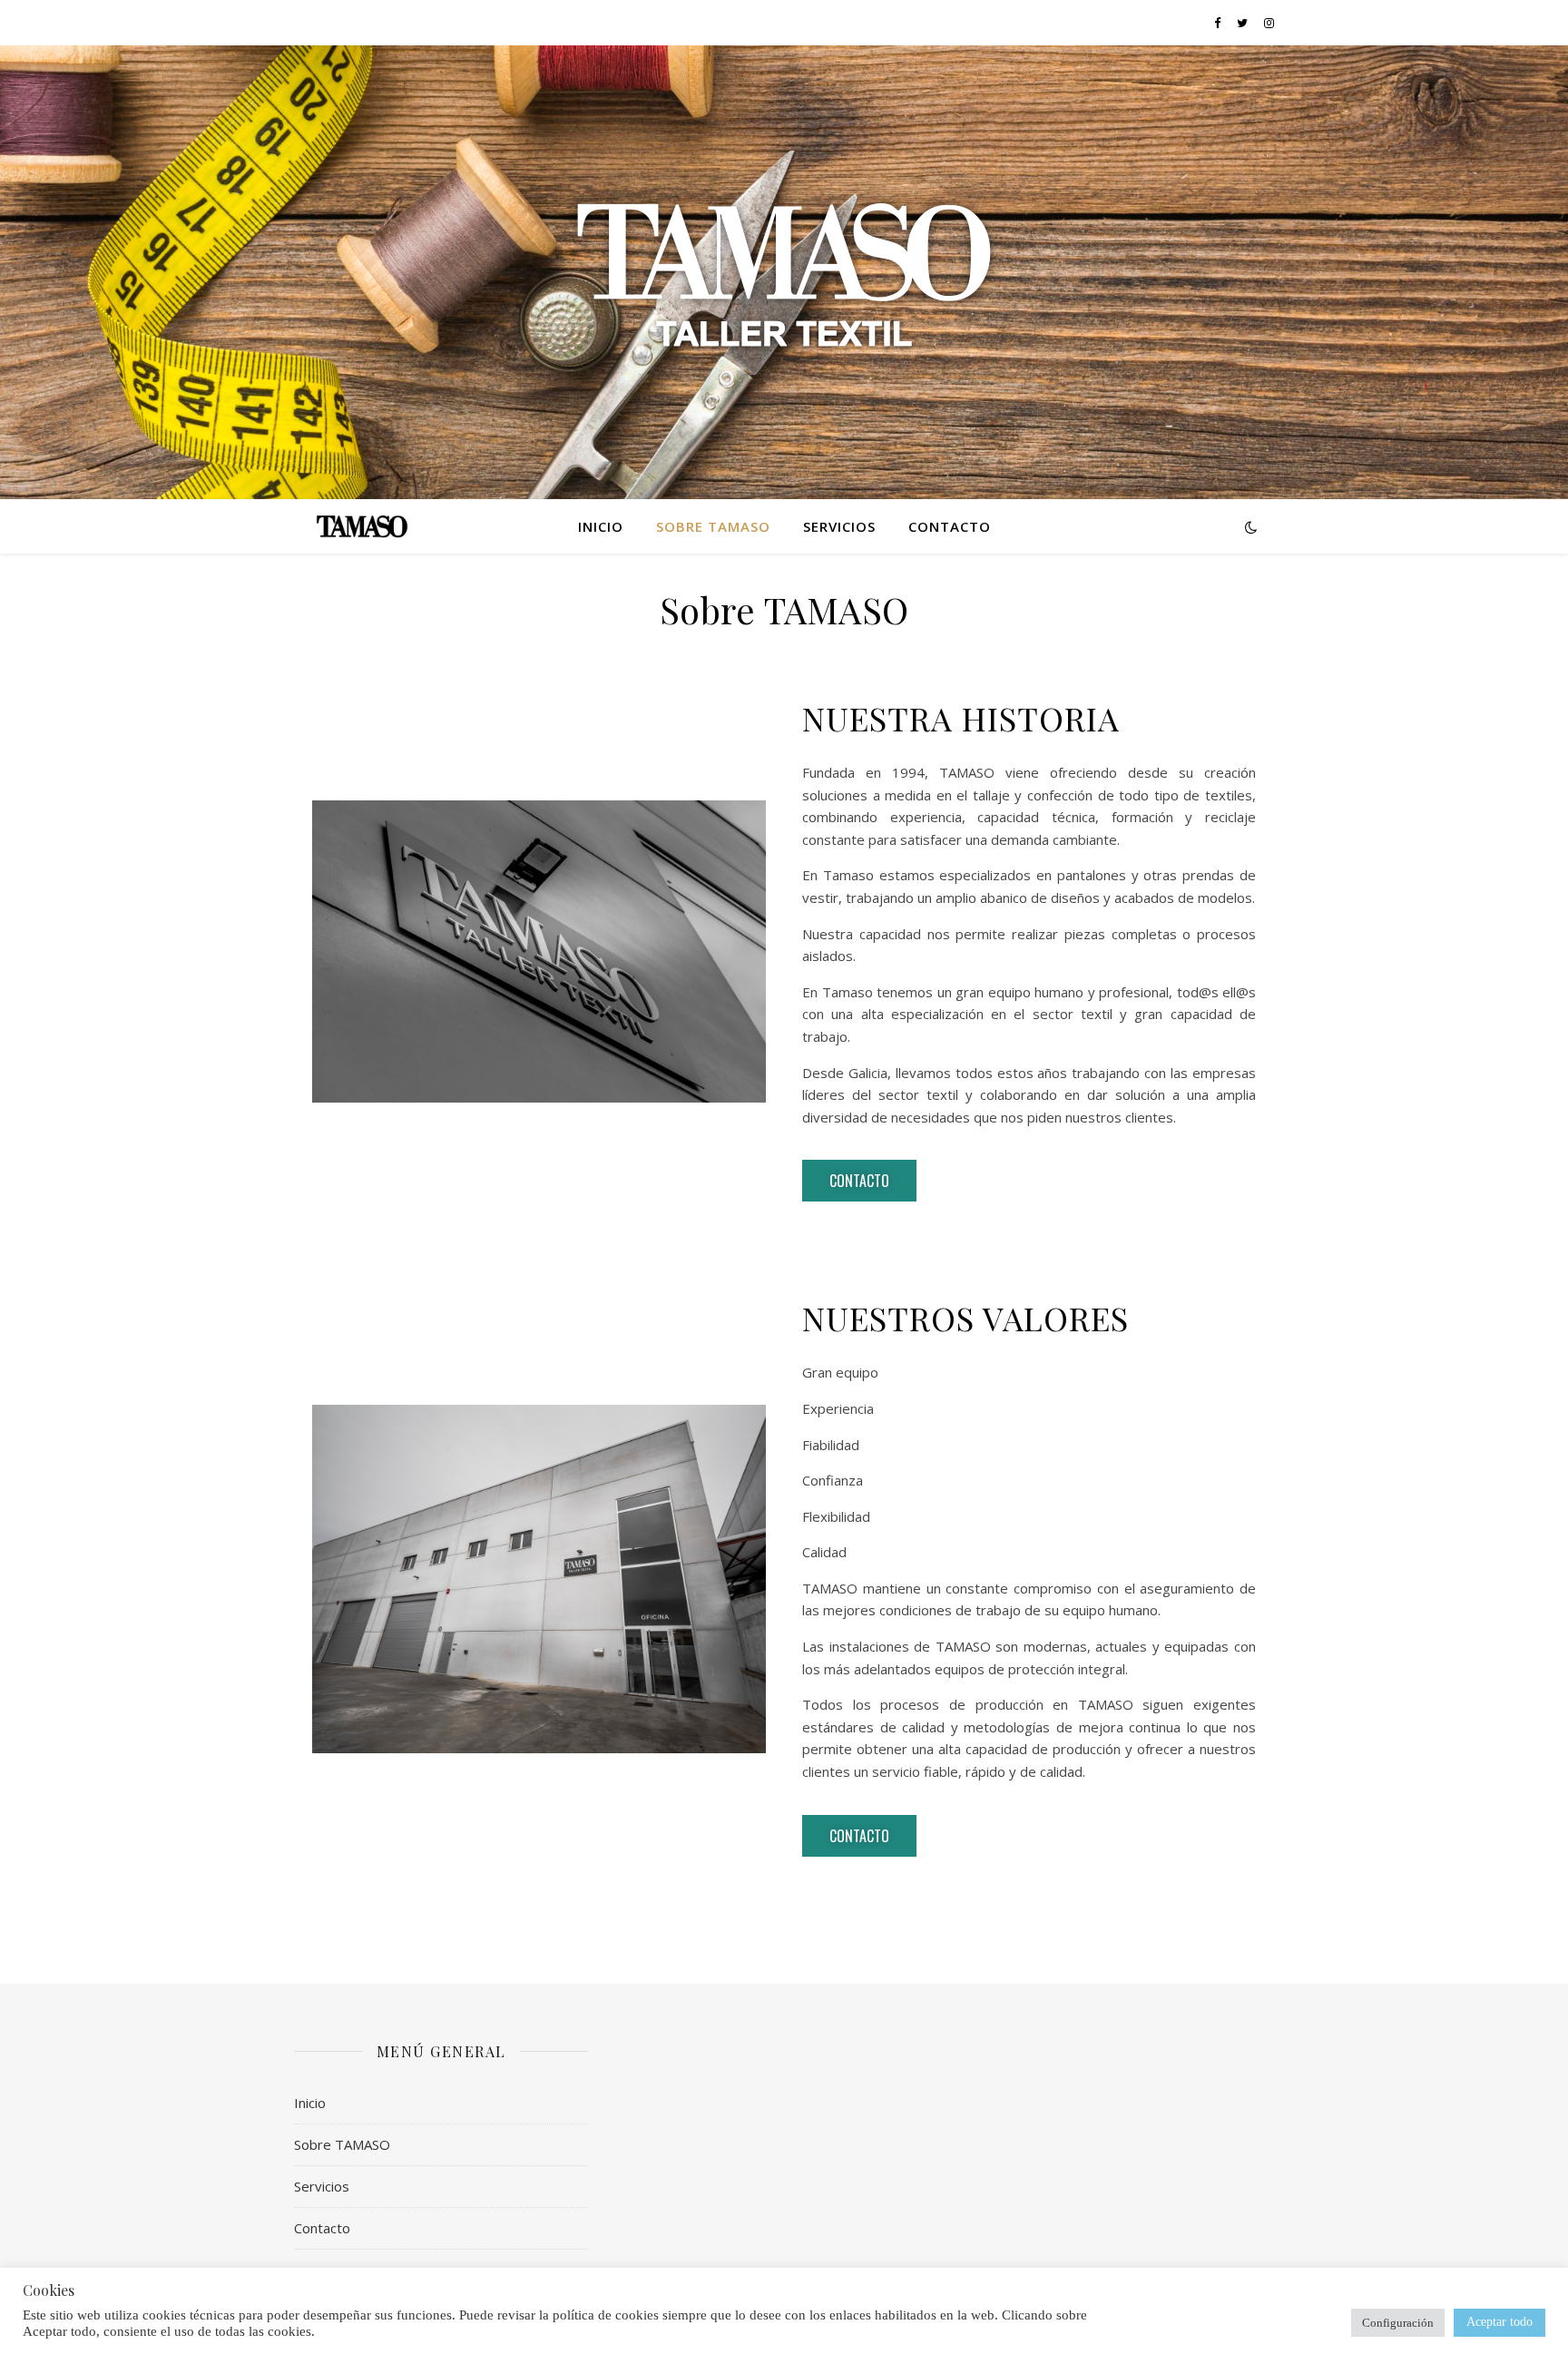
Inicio (601, 526)
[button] (859, 1181)
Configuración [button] (1398, 2323)
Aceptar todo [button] (1499, 2322)
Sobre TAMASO (713, 526)
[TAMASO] (784, 272)
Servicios (839, 526)
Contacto (950, 526)
